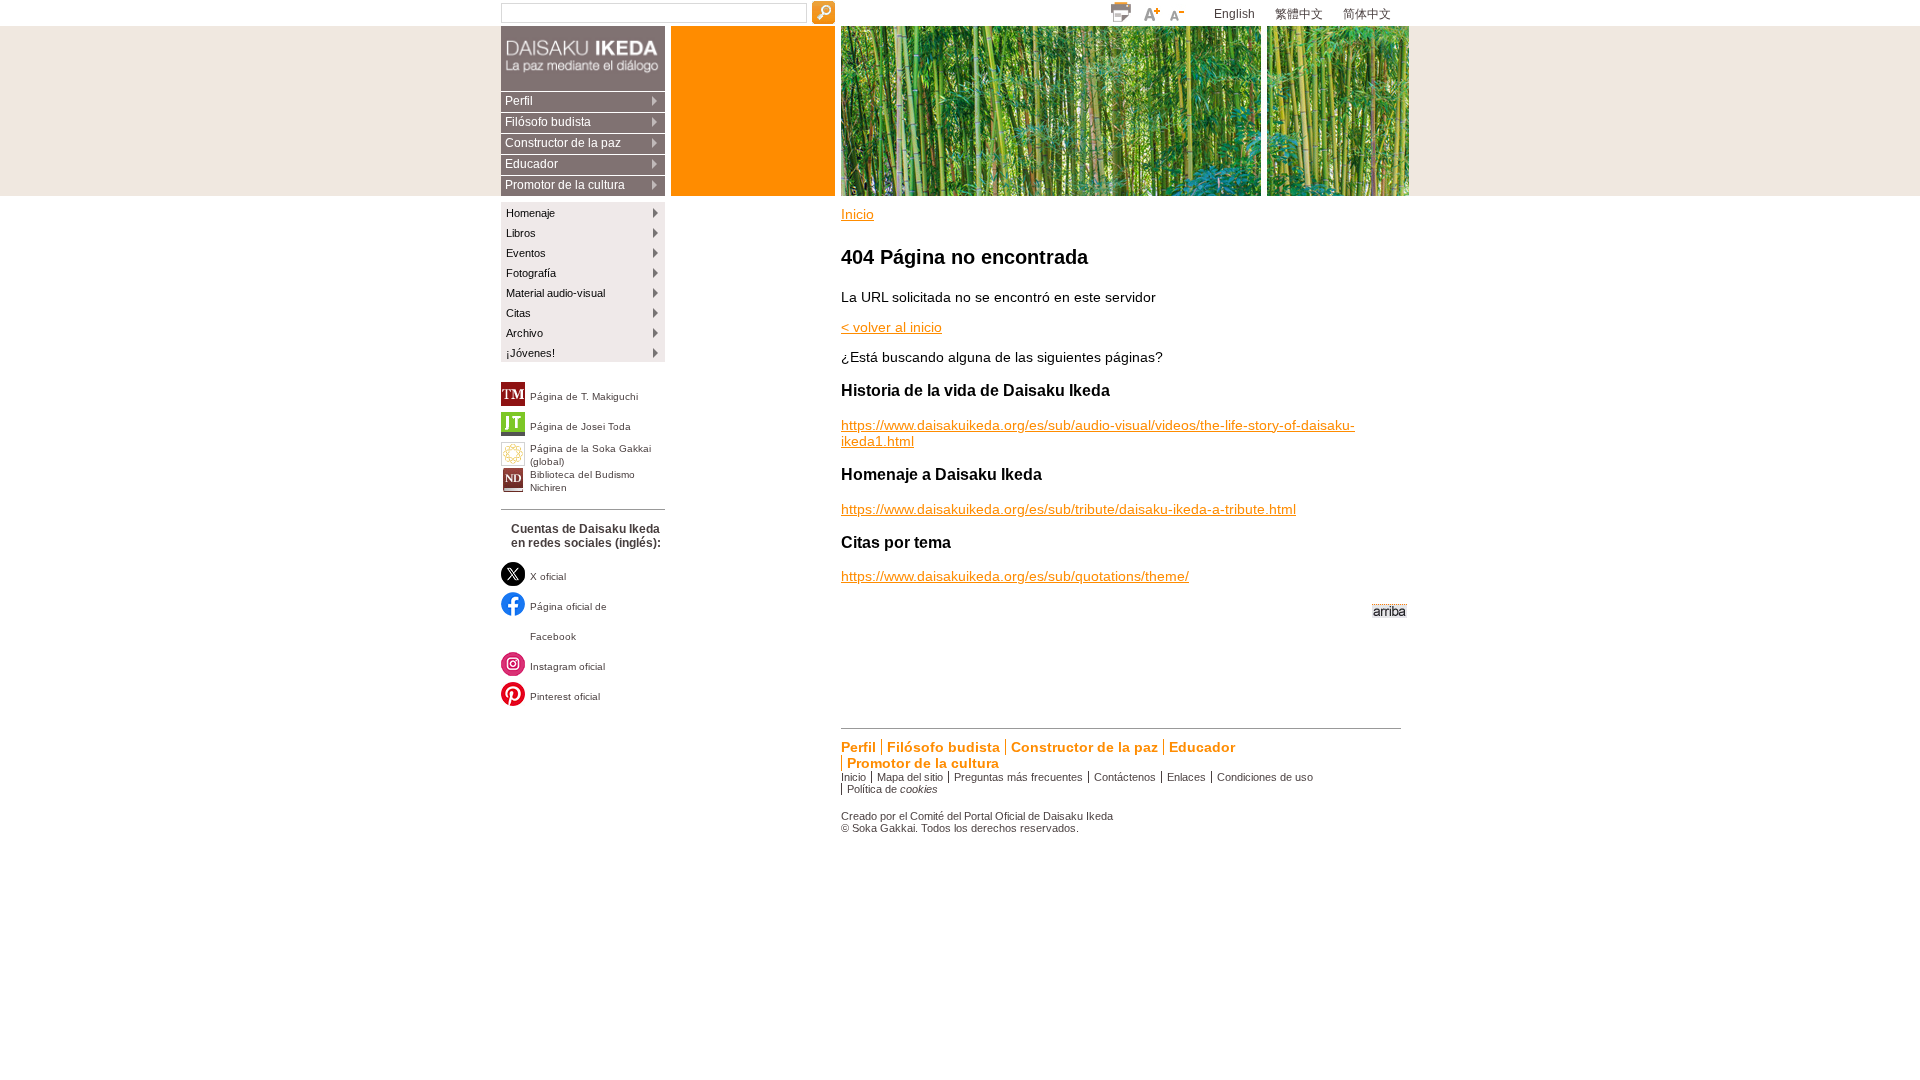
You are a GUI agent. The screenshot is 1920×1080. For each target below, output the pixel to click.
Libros (521, 233)
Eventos (526, 253)
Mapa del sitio (910, 777)
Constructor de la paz (563, 143)
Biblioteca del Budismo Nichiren (582, 481)
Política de (892, 789)
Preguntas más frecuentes (1018, 777)
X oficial (548, 576)
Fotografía (531, 273)
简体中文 (1367, 14)
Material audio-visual (555, 293)
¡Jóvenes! (530, 353)
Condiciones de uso (1265, 777)
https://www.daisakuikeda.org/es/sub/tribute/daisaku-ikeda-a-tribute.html (1068, 509)
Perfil (519, 101)
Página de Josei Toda (580, 426)
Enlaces (1186, 777)
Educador (531, 164)
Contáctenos (1125, 777)
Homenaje (530, 213)
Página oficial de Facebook (568, 621)
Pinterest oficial (565, 696)
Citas (518, 313)
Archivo (524, 333)
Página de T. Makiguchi (584, 396)
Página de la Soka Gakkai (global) (590, 455)
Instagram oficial (567, 666)
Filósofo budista (548, 122)
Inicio (857, 214)
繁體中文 (1299, 14)
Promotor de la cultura (565, 185)
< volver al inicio (891, 327)
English (1234, 14)
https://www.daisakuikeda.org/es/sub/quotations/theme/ (1015, 576)
